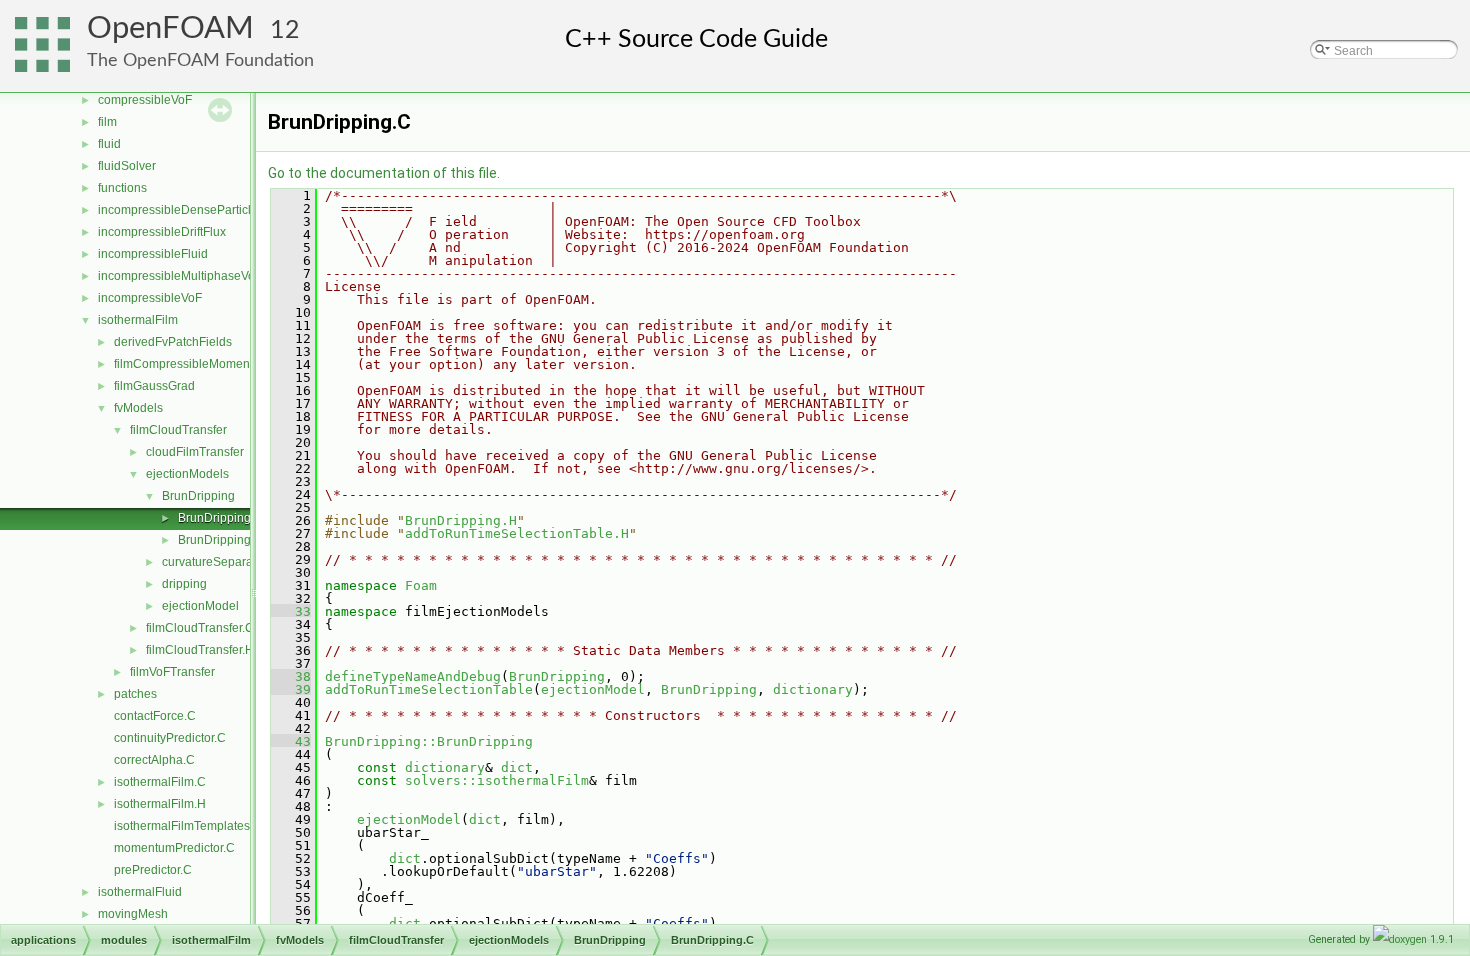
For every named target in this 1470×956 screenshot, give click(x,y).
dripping (184, 584)
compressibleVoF (145, 100)
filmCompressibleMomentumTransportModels (238, 364)
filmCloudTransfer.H (200, 650)
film (107, 122)
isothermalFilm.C (160, 782)
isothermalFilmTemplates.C (188, 826)
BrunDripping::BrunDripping (429, 741)
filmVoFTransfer (172, 672)
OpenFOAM (170, 28)
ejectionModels (187, 474)
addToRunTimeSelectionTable (429, 689)
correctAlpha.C (154, 760)
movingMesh (133, 914)
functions (122, 188)
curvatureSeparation (217, 562)
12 (285, 30)
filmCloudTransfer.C (200, 628)
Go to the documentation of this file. (384, 173)
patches (135, 694)
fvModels (138, 408)
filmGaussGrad (154, 386)
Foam (421, 585)
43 (291, 741)
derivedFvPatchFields (173, 342)
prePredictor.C (153, 870)
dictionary (813, 689)
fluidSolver (127, 166)
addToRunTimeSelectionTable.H (517, 533)
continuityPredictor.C (170, 738)
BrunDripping (198, 496)
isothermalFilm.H (160, 804)
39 (291, 689)
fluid (109, 144)
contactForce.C (155, 716)
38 (291, 676)
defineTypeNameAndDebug (413, 676)
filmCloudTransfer (178, 430)
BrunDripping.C (220, 518)
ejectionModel (200, 606)
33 (291, 611)
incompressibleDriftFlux (162, 232)
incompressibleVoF (150, 298)
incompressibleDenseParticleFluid (191, 210)
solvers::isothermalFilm (497, 780)
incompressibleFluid (153, 254)
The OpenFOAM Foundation (200, 60)
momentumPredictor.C (174, 848)
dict (517, 767)
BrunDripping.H (220, 540)
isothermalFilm (138, 320)
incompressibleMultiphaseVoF (180, 276)
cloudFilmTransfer (195, 452)
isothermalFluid (140, 892)
